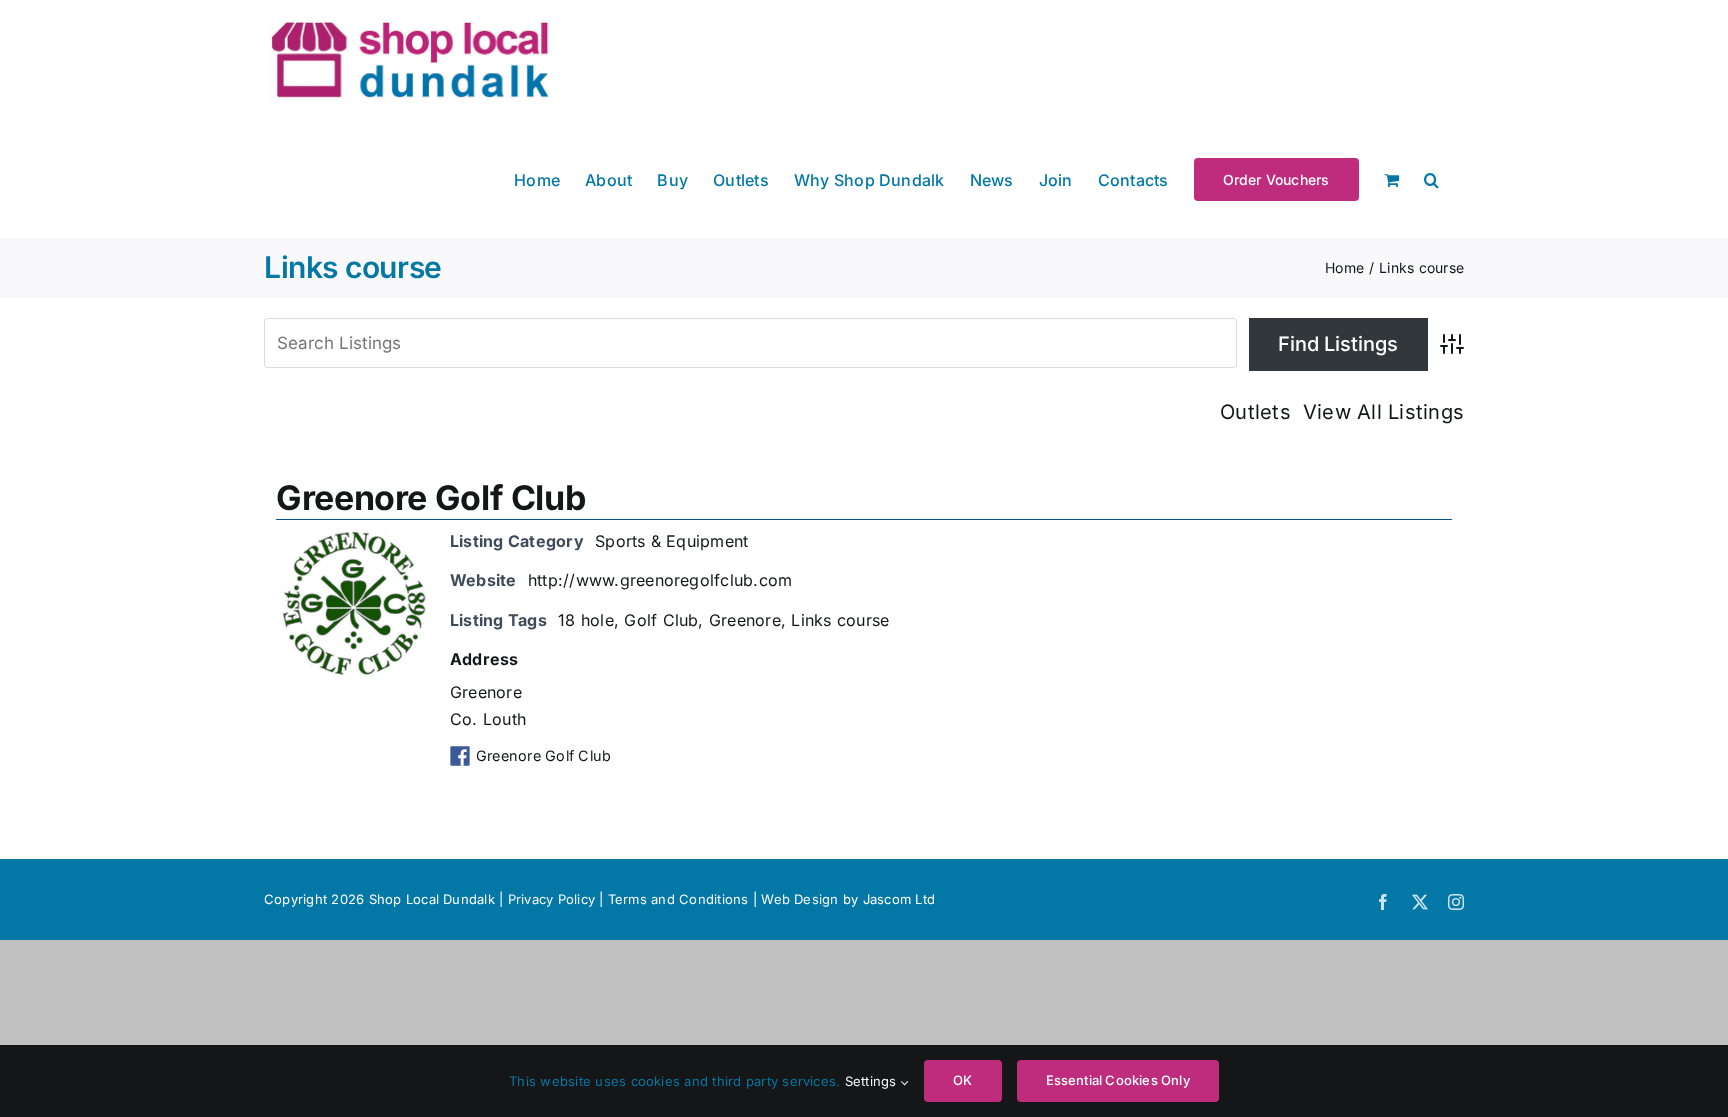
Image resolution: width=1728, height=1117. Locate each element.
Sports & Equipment (671, 541)
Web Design (799, 899)
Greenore (745, 620)
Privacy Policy (551, 899)
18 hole (586, 620)
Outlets (1255, 412)
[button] (1431, 178)
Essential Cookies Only (1118, 1080)
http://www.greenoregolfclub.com (660, 580)
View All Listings (1383, 412)
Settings (873, 1081)
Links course (840, 620)
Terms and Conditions (680, 899)
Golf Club (661, 620)
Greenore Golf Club (430, 497)
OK (962, 1080)
